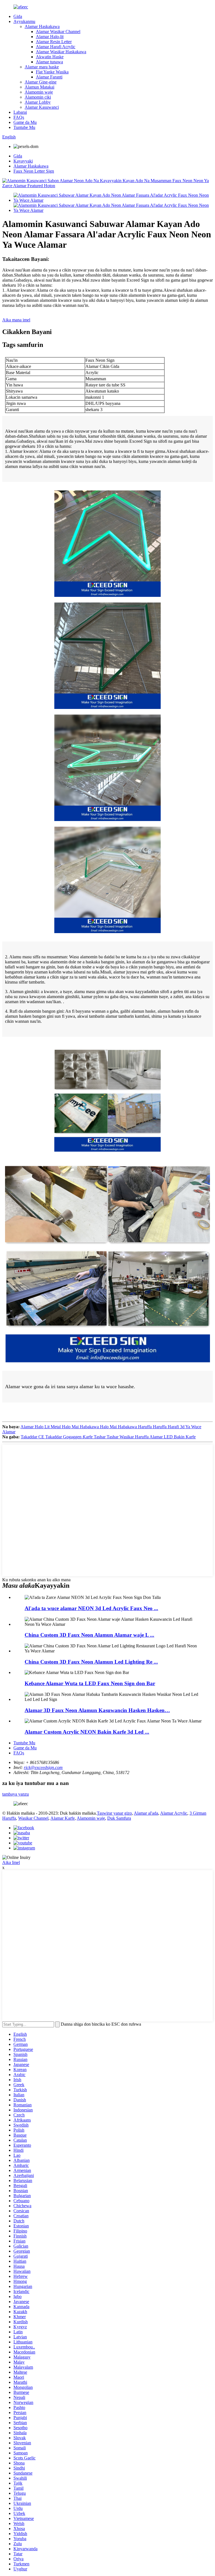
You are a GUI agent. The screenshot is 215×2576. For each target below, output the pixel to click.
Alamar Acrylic (174, 1813)
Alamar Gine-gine (41, 82)
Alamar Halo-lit (50, 37)
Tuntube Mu (24, 127)
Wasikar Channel (33, 1818)
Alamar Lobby (38, 102)
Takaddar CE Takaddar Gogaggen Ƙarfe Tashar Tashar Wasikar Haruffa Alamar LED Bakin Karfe (108, 1437)
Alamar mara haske (42, 67)
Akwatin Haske (50, 57)
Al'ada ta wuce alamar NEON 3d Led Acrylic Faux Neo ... (91, 1608)
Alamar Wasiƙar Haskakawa (61, 52)
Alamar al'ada (146, 1813)
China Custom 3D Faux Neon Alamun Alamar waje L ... (89, 1635)
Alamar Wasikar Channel (58, 32)
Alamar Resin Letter (54, 42)
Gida (18, 16)
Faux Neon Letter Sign (34, 171)
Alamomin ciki (38, 97)
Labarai (20, 112)
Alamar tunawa (49, 62)
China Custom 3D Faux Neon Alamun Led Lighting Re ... (91, 1662)
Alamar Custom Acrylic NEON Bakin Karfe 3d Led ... (87, 1732)
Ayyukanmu (24, 21)
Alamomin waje (39, 92)
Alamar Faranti (49, 77)
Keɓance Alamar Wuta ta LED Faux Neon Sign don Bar (90, 1683)
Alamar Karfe (63, 1818)
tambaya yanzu (16, 1794)
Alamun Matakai (39, 87)
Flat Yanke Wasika (52, 72)
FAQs (19, 117)
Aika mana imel (16, 320)
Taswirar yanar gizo (114, 1813)
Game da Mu (25, 122)
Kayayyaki (23, 161)
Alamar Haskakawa (42, 26)
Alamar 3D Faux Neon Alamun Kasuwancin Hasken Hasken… (97, 1710)
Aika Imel (11, 1862)
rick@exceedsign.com (43, 1767)
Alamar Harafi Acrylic (56, 47)
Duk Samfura (119, 1818)
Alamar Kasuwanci (42, 107)
